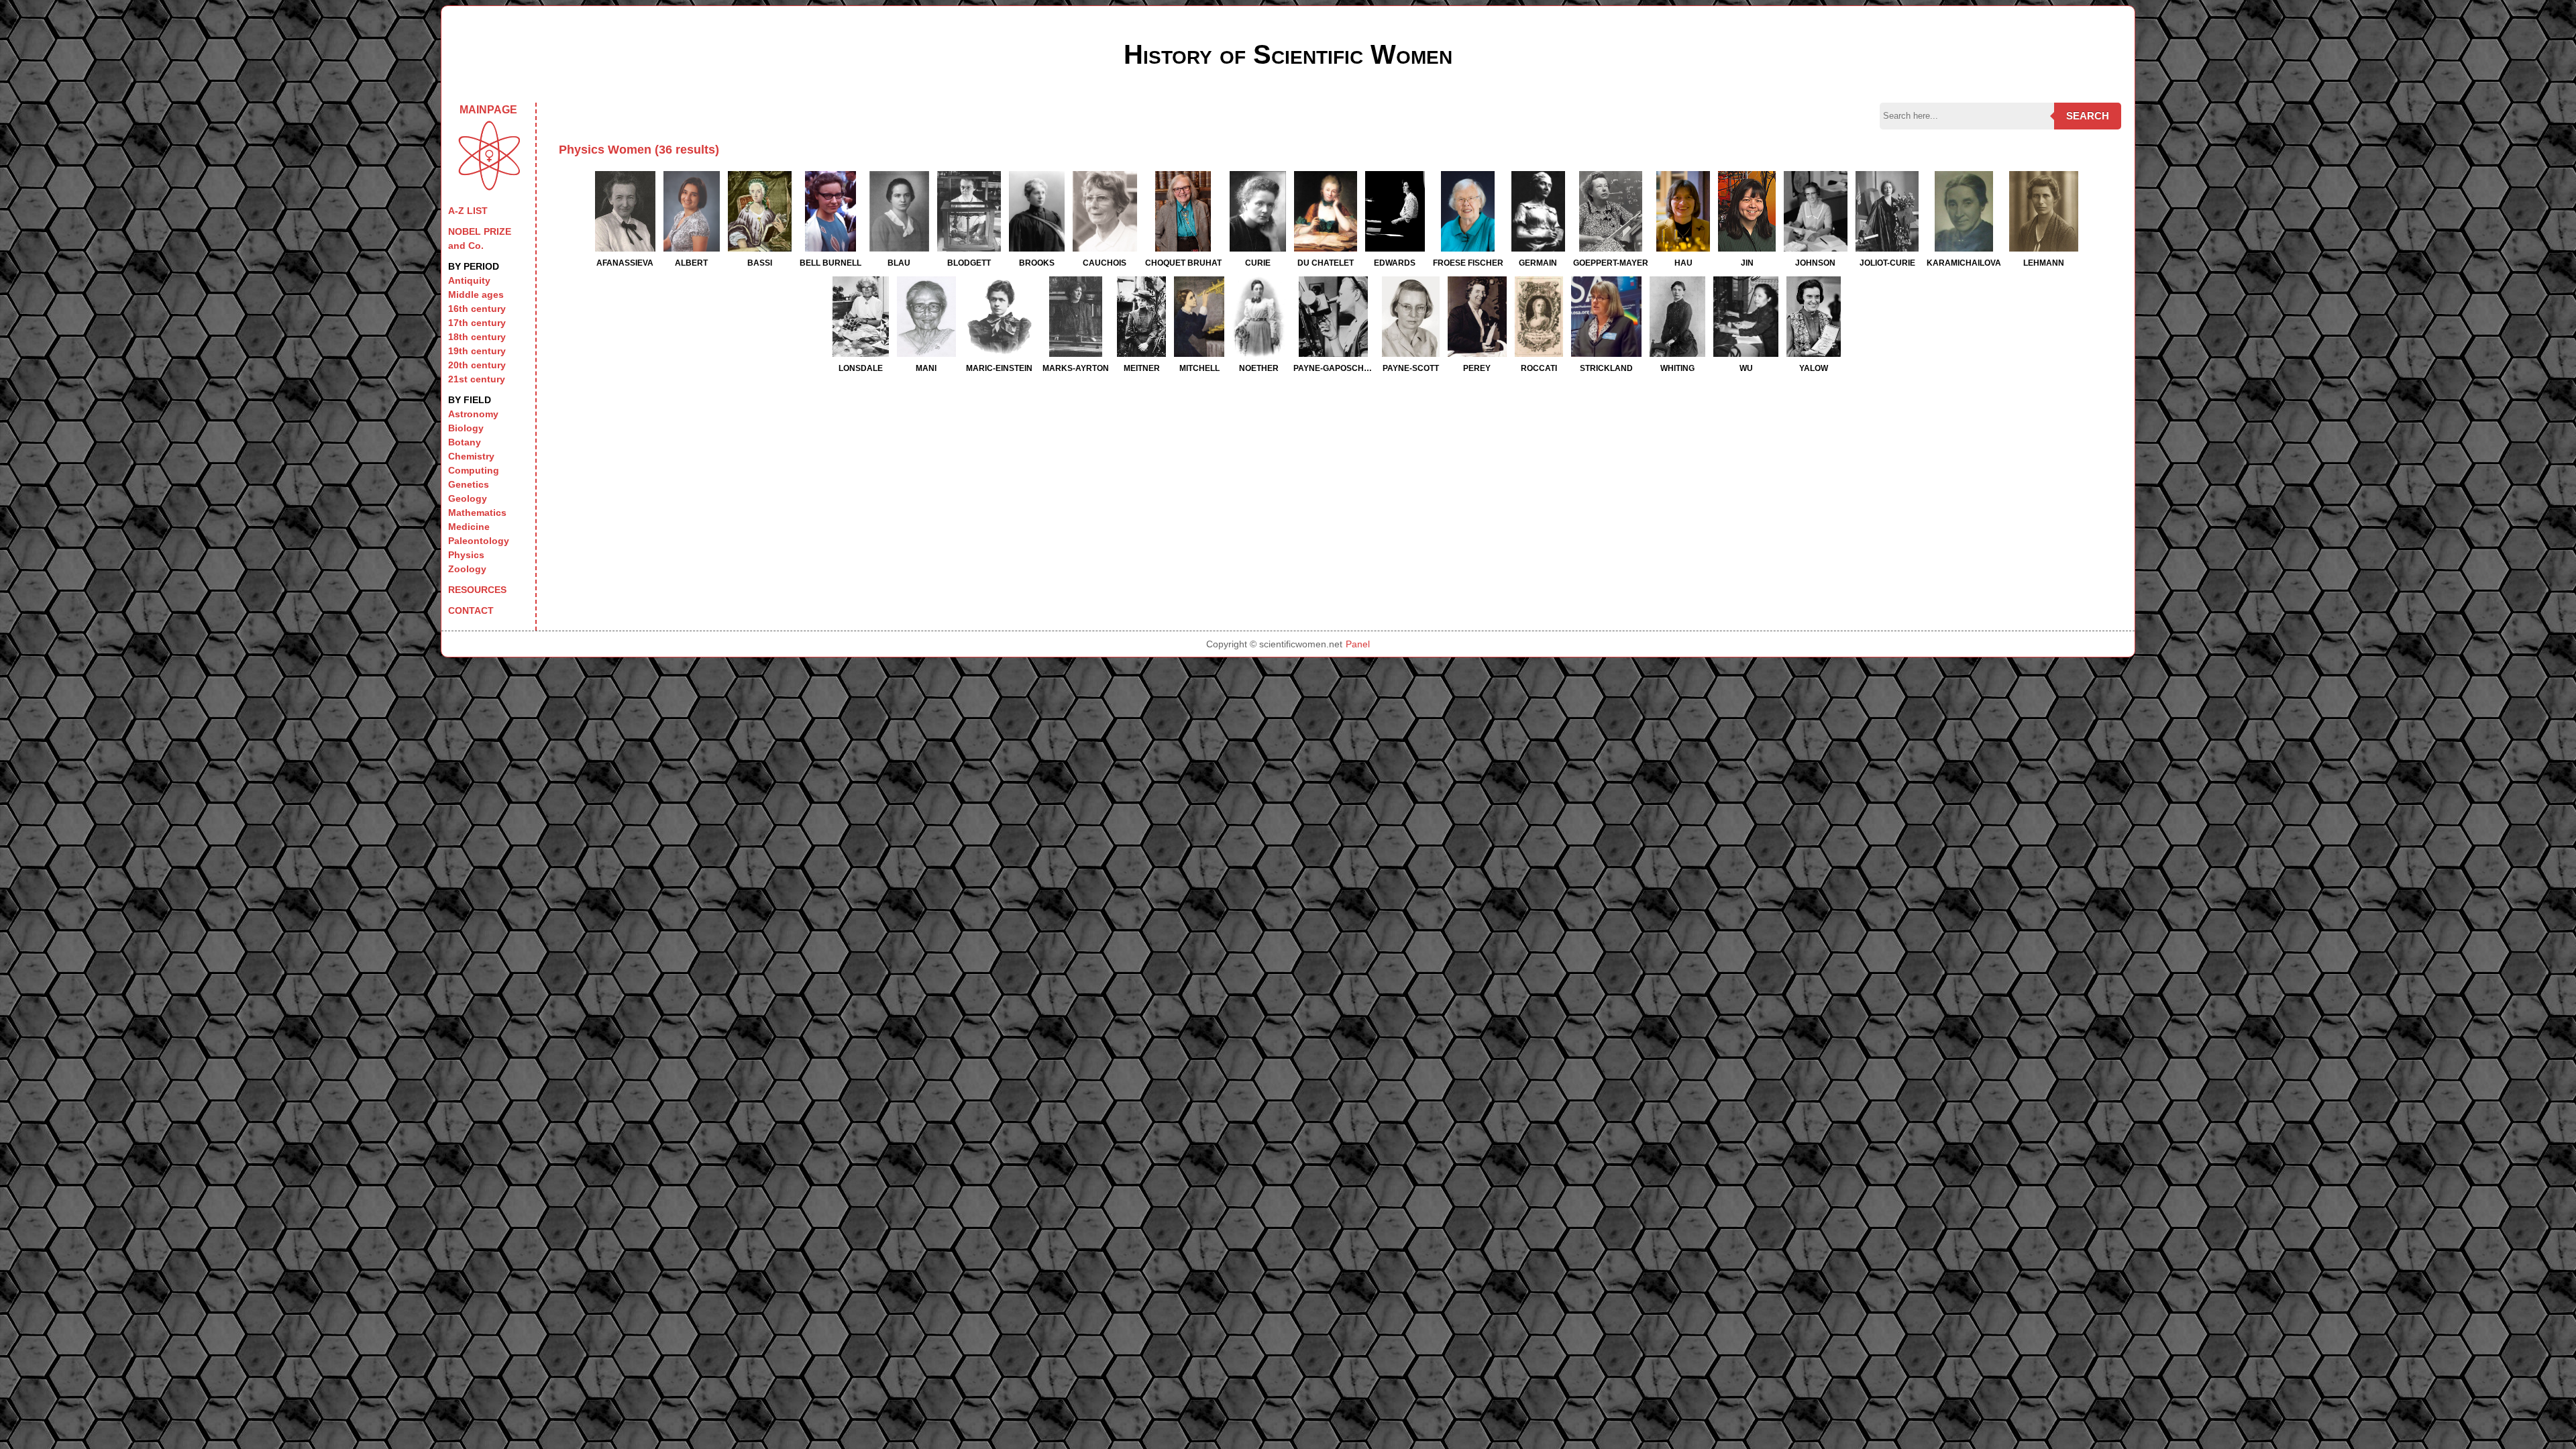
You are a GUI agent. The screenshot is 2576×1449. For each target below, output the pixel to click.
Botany (465, 442)
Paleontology (479, 541)
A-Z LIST (468, 211)
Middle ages (476, 294)
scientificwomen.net (1301, 644)
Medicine (469, 527)
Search (2088, 116)
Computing (474, 470)
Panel (1358, 644)
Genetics (469, 484)
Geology (468, 498)
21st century (477, 379)
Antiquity (469, 280)
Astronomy (473, 414)
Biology (466, 428)
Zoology (467, 569)
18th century (477, 337)
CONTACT (471, 610)
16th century (477, 309)
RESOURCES (477, 590)
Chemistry (471, 456)
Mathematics (477, 513)
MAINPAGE (488, 110)
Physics (466, 555)
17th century (477, 323)
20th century (477, 365)
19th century (477, 351)
